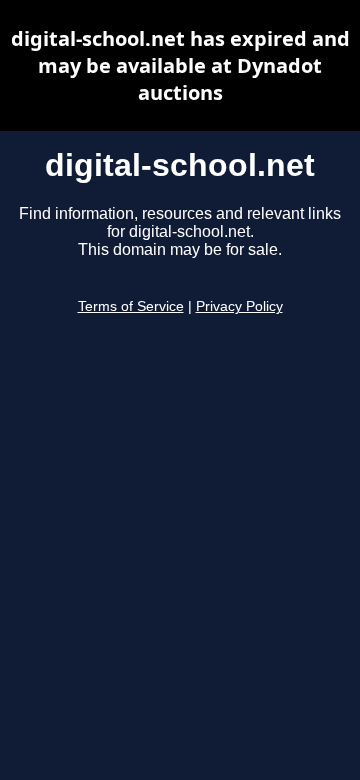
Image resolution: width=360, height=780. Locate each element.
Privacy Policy (239, 306)
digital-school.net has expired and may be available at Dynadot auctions (180, 65)
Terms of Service (131, 306)
